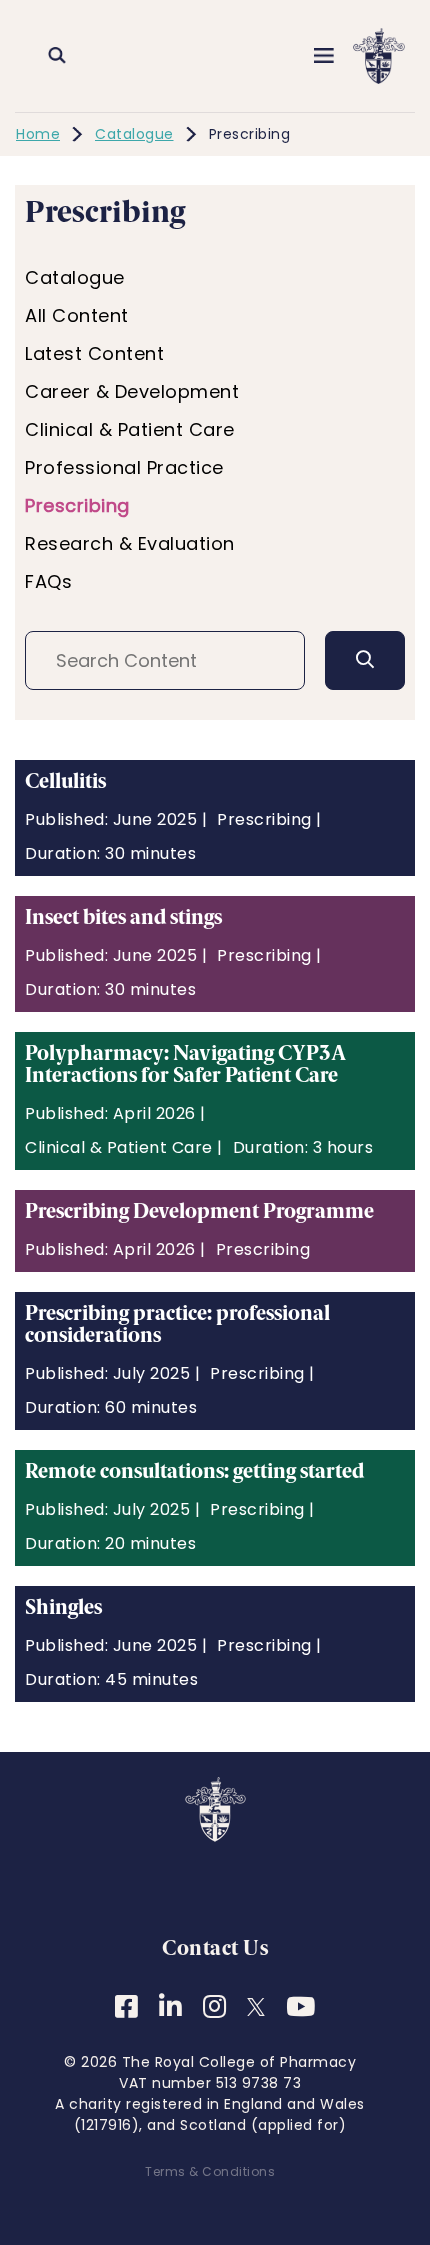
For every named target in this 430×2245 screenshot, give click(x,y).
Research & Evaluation (130, 543)
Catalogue (134, 134)
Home (38, 134)
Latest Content (94, 353)
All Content (77, 315)
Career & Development (132, 391)
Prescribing (77, 505)
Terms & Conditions (210, 2171)
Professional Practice (124, 467)
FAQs (48, 581)
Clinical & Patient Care (130, 429)
